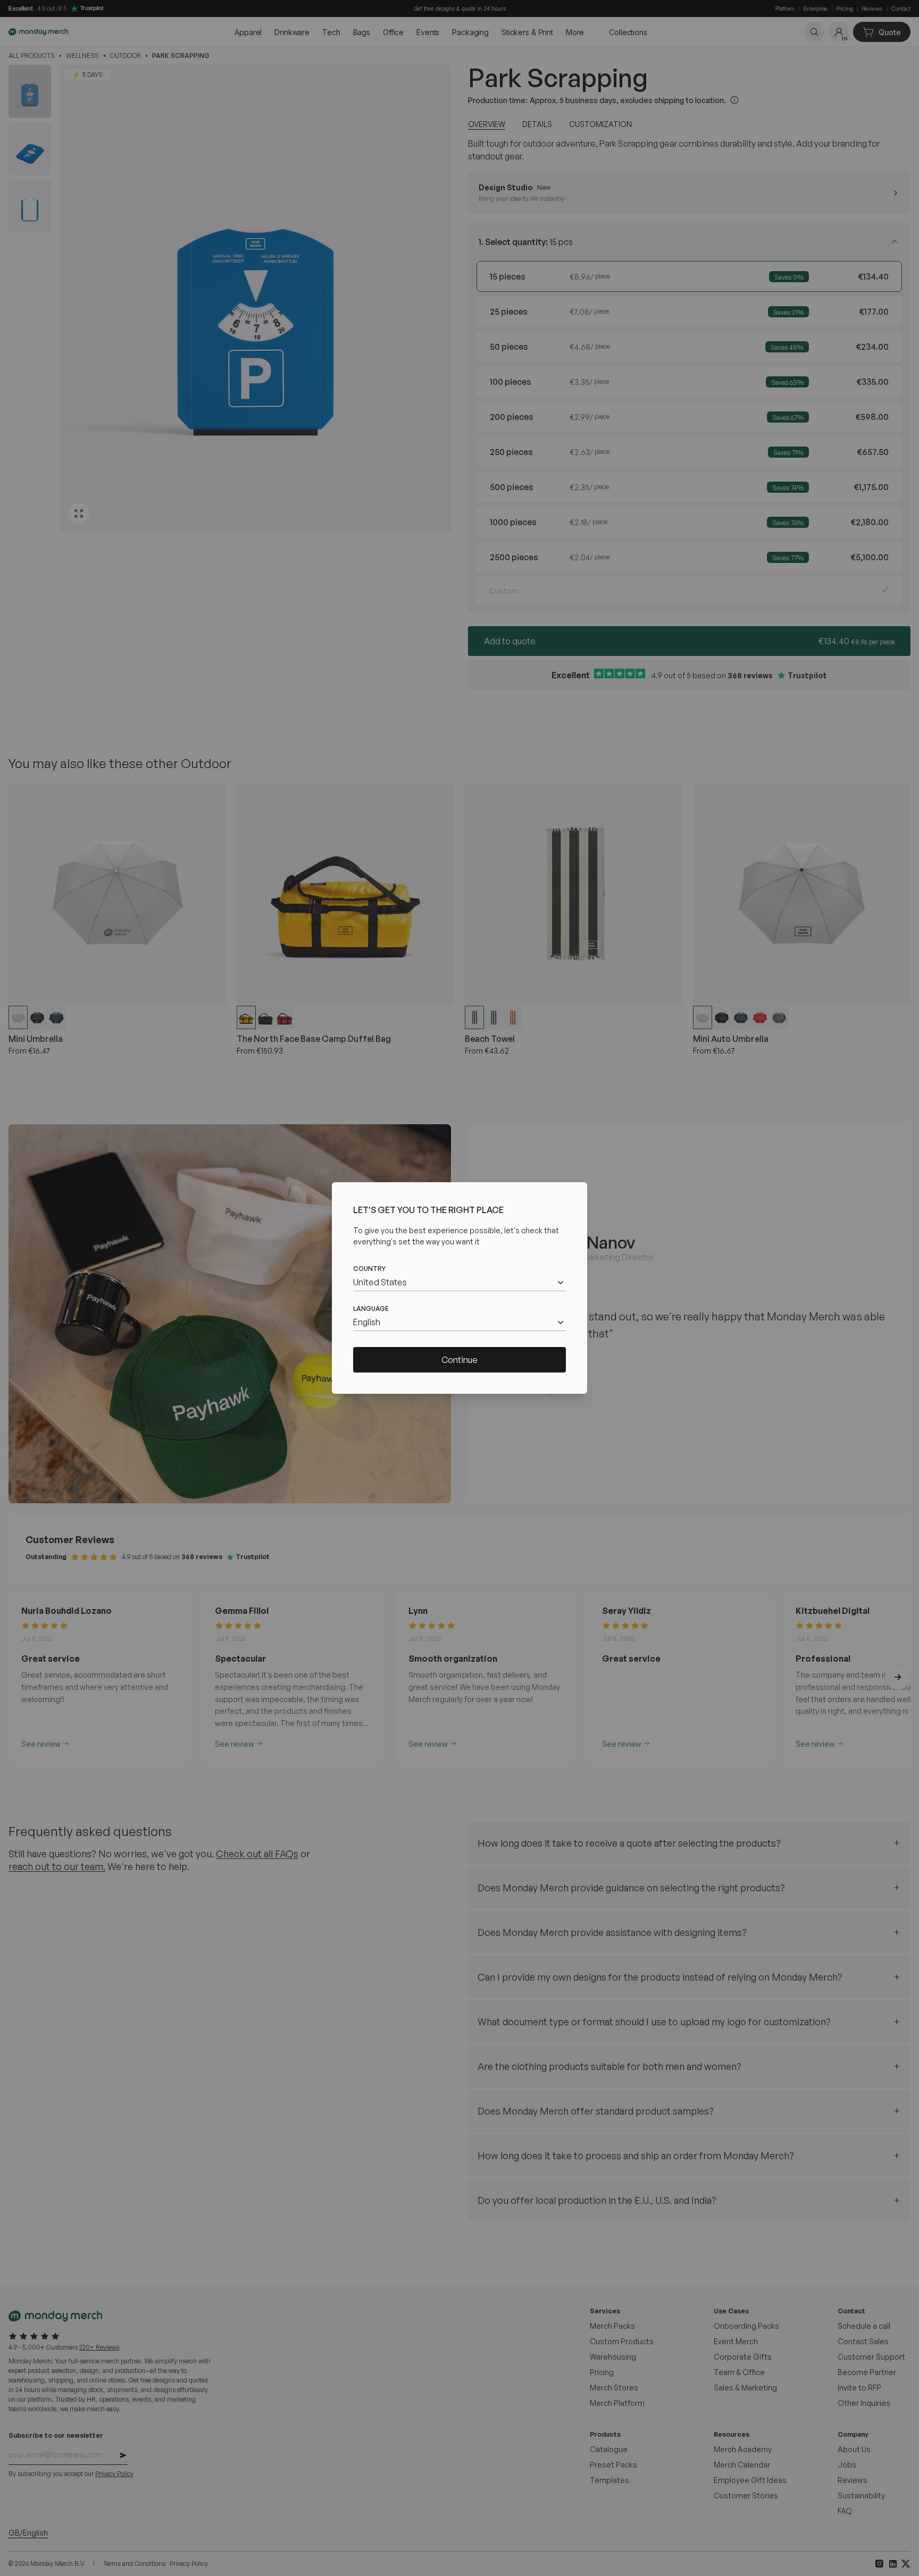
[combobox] (459, 1282)
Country (369, 1269)
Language (371, 1308)
